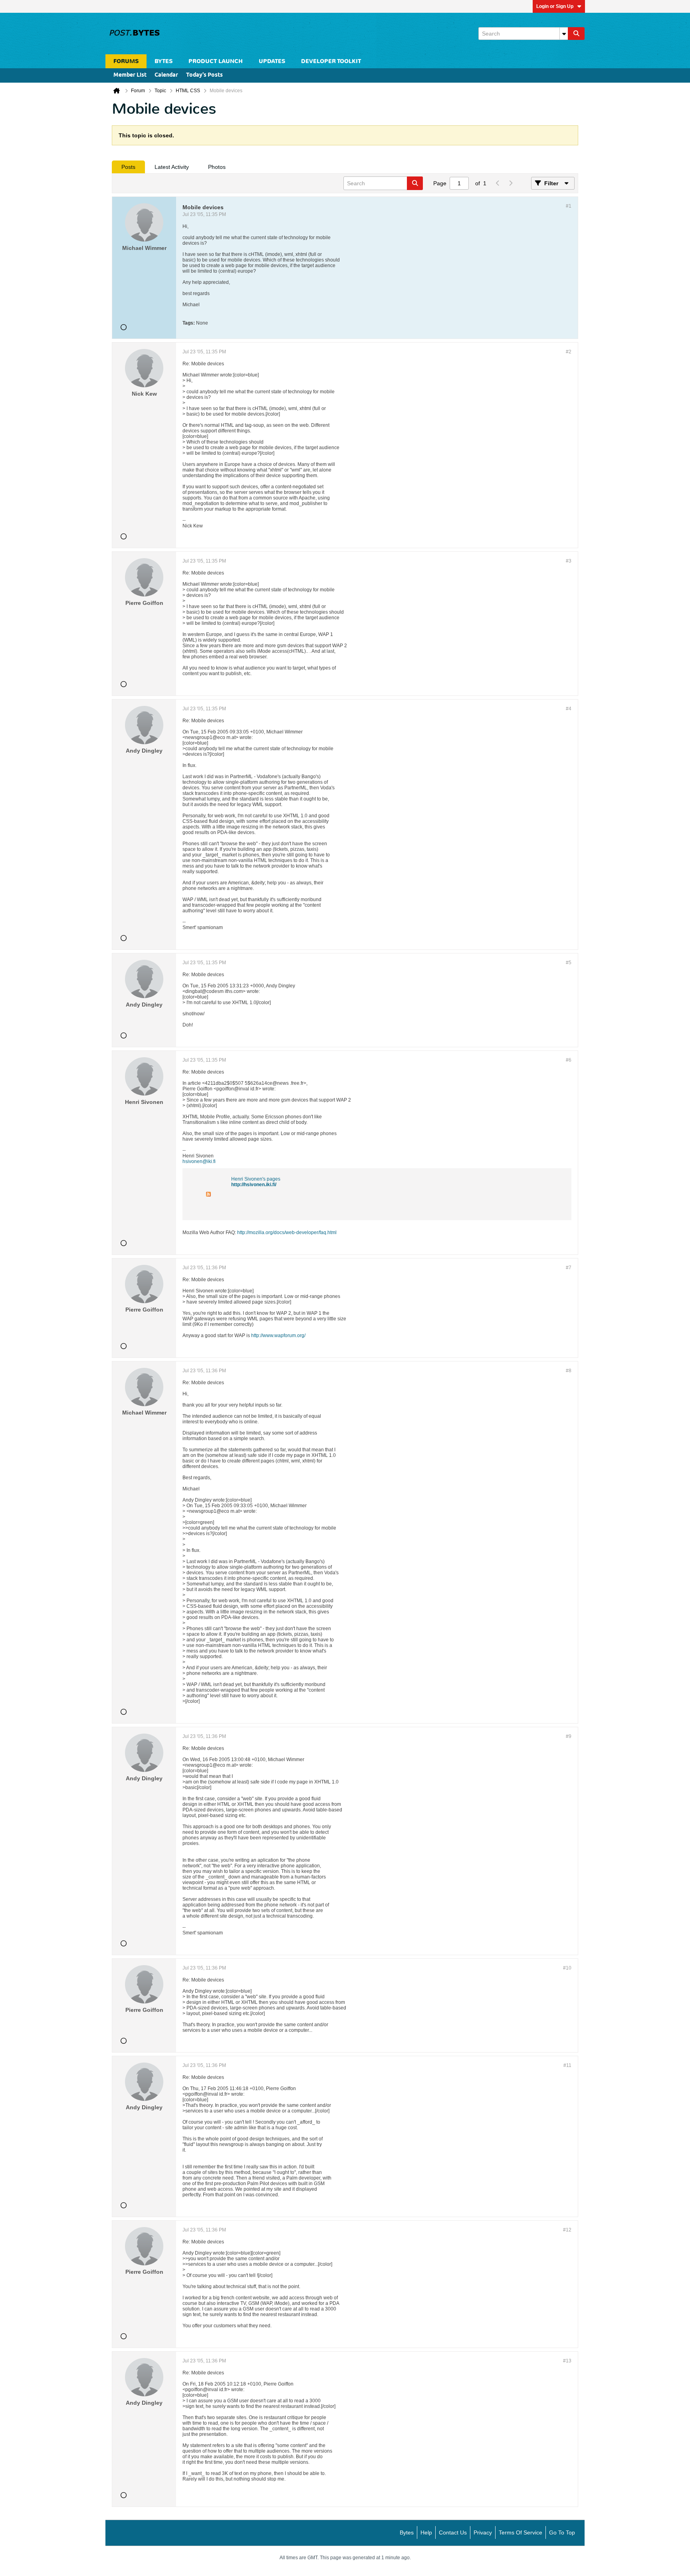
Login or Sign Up (555, 6)
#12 (567, 2230)
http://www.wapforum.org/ (278, 1336)
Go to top (562, 2532)
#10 (567, 1968)
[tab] (128, 167)
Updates (272, 61)
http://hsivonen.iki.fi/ (254, 1185)
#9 (569, 1736)
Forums (126, 61)
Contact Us (453, 2532)
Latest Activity (172, 167)
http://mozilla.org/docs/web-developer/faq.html (287, 1233)
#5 (569, 963)
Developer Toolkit (331, 61)
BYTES (164, 61)
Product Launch (216, 61)
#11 (567, 2065)
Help (426, 2532)
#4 (569, 709)
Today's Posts (204, 75)
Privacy (483, 2532)
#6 (569, 1060)
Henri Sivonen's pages (256, 1179)
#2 (569, 352)
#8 (569, 1371)
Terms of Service (520, 2532)
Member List (130, 75)
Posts (128, 167)
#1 (569, 206)
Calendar (166, 75)
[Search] (576, 34)
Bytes (407, 2532)
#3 (569, 561)
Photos (217, 167)
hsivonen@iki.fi (199, 1161)
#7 (569, 1268)
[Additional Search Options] (564, 34)
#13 (567, 2361)
